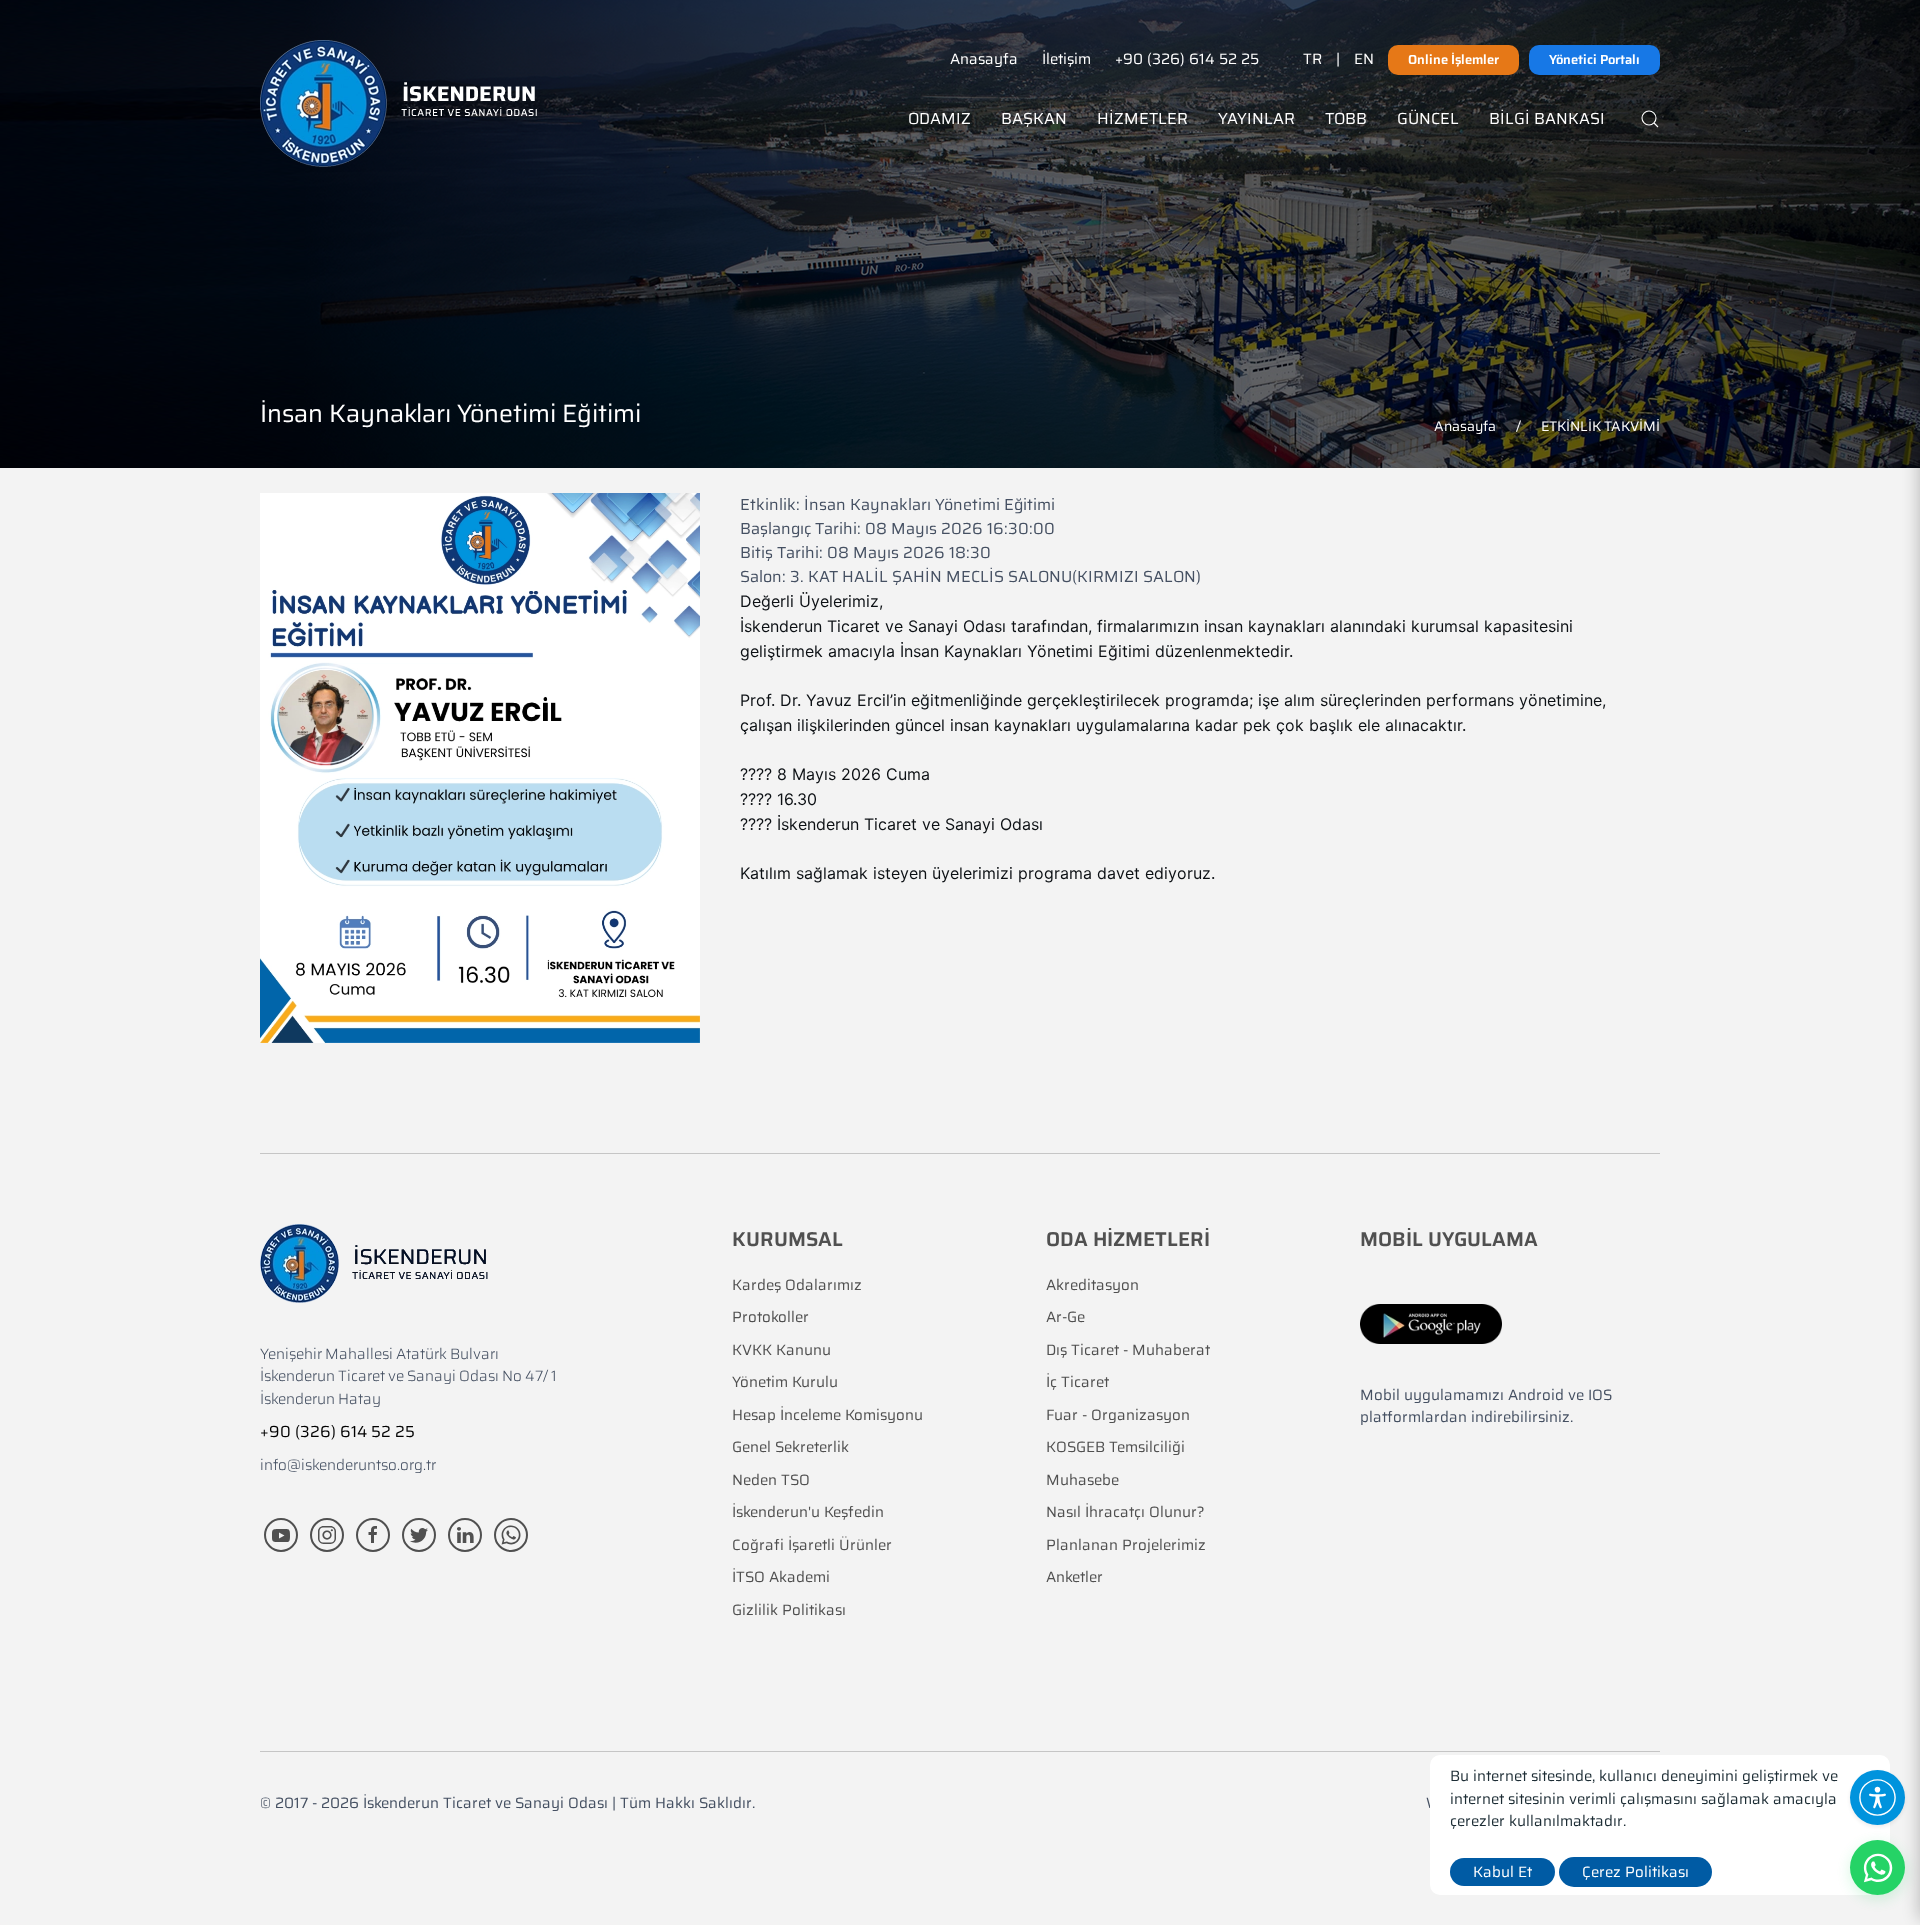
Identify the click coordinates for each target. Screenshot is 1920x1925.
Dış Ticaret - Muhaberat (1128, 1350)
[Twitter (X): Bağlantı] (421, 1534)
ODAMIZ (939, 118)
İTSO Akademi (781, 1577)
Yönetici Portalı (1594, 59)
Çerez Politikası (1635, 1872)
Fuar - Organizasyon (1118, 1415)
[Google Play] (1431, 1323)
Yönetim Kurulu (785, 1382)
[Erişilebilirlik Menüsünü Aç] (1877, 1797)
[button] (1900, 1775)
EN (1364, 59)
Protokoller (770, 1317)
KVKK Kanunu (781, 1350)
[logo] (398, 103)
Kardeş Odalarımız (797, 1285)
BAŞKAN (1034, 118)
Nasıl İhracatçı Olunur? (1125, 1512)
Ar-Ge (1065, 1317)
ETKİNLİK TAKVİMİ (1600, 426)
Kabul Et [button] (1502, 1872)
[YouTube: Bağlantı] (283, 1534)
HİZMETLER (1142, 118)
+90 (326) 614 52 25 (1187, 59)
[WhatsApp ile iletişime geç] (511, 1534)
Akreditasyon (1092, 1285)
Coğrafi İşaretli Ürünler (812, 1545)
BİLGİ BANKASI (1547, 118)
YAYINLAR (1256, 118)
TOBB (1346, 118)
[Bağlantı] (1650, 119)
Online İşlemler (1453, 59)
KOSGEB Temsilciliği (1115, 1447)
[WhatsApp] (1877, 1867)
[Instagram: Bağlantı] (329, 1534)
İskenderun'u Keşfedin (808, 1512)
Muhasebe (1082, 1480)
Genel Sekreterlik (790, 1447)
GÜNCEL (1428, 118)
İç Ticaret (1077, 1382)
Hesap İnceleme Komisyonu (827, 1415)
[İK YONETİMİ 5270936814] (480, 766)
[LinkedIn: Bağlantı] (467, 1534)
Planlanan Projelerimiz (1126, 1545)
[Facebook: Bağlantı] (375, 1534)
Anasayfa (984, 59)
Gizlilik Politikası (789, 1610)
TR (1312, 59)
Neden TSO (771, 1480)
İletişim (1066, 59)
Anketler (1074, 1577)
